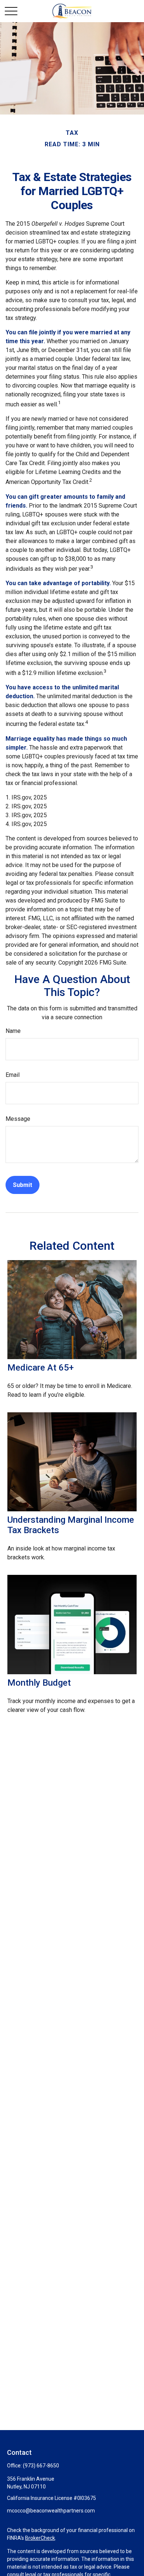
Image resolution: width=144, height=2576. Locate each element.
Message (18, 1119)
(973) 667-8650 (41, 2466)
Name (13, 1031)
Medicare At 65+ (41, 1368)
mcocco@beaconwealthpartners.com (51, 2511)
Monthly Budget (39, 1683)
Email (13, 1075)
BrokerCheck (40, 2538)
